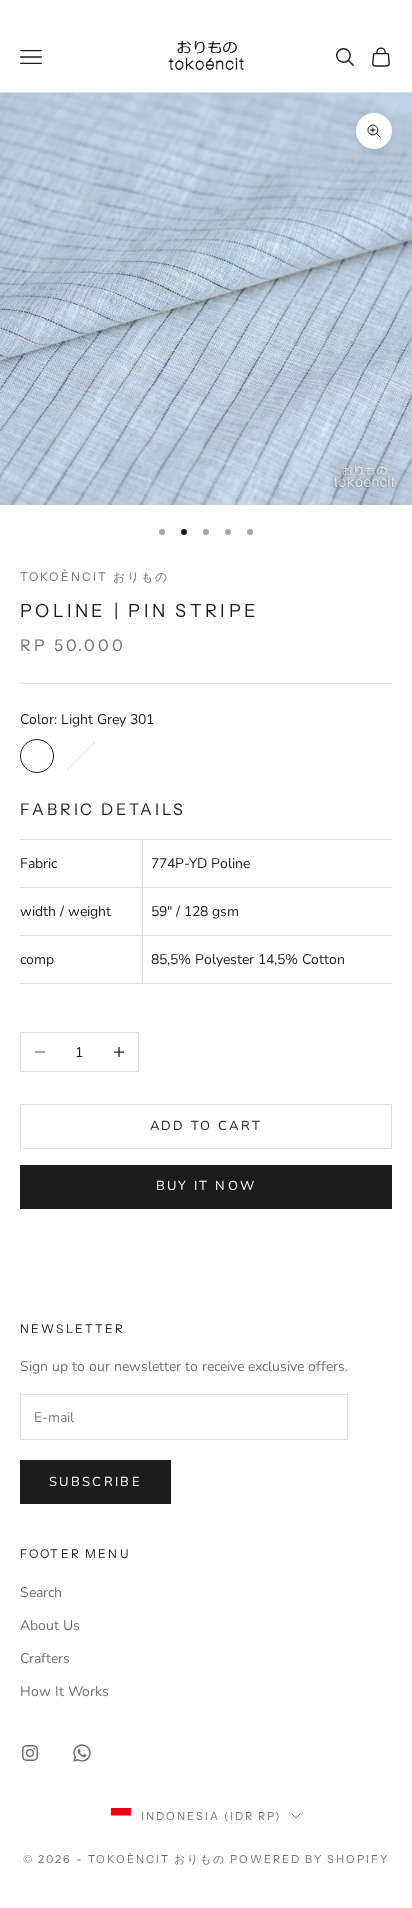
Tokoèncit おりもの (94, 576)
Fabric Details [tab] (103, 809)
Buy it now (206, 1186)
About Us (50, 1625)
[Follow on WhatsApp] (82, 1753)
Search (41, 1592)
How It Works (64, 1691)
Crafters (45, 1658)
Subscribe (95, 1482)
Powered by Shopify (309, 1859)
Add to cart (206, 1126)
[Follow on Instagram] (30, 1753)
